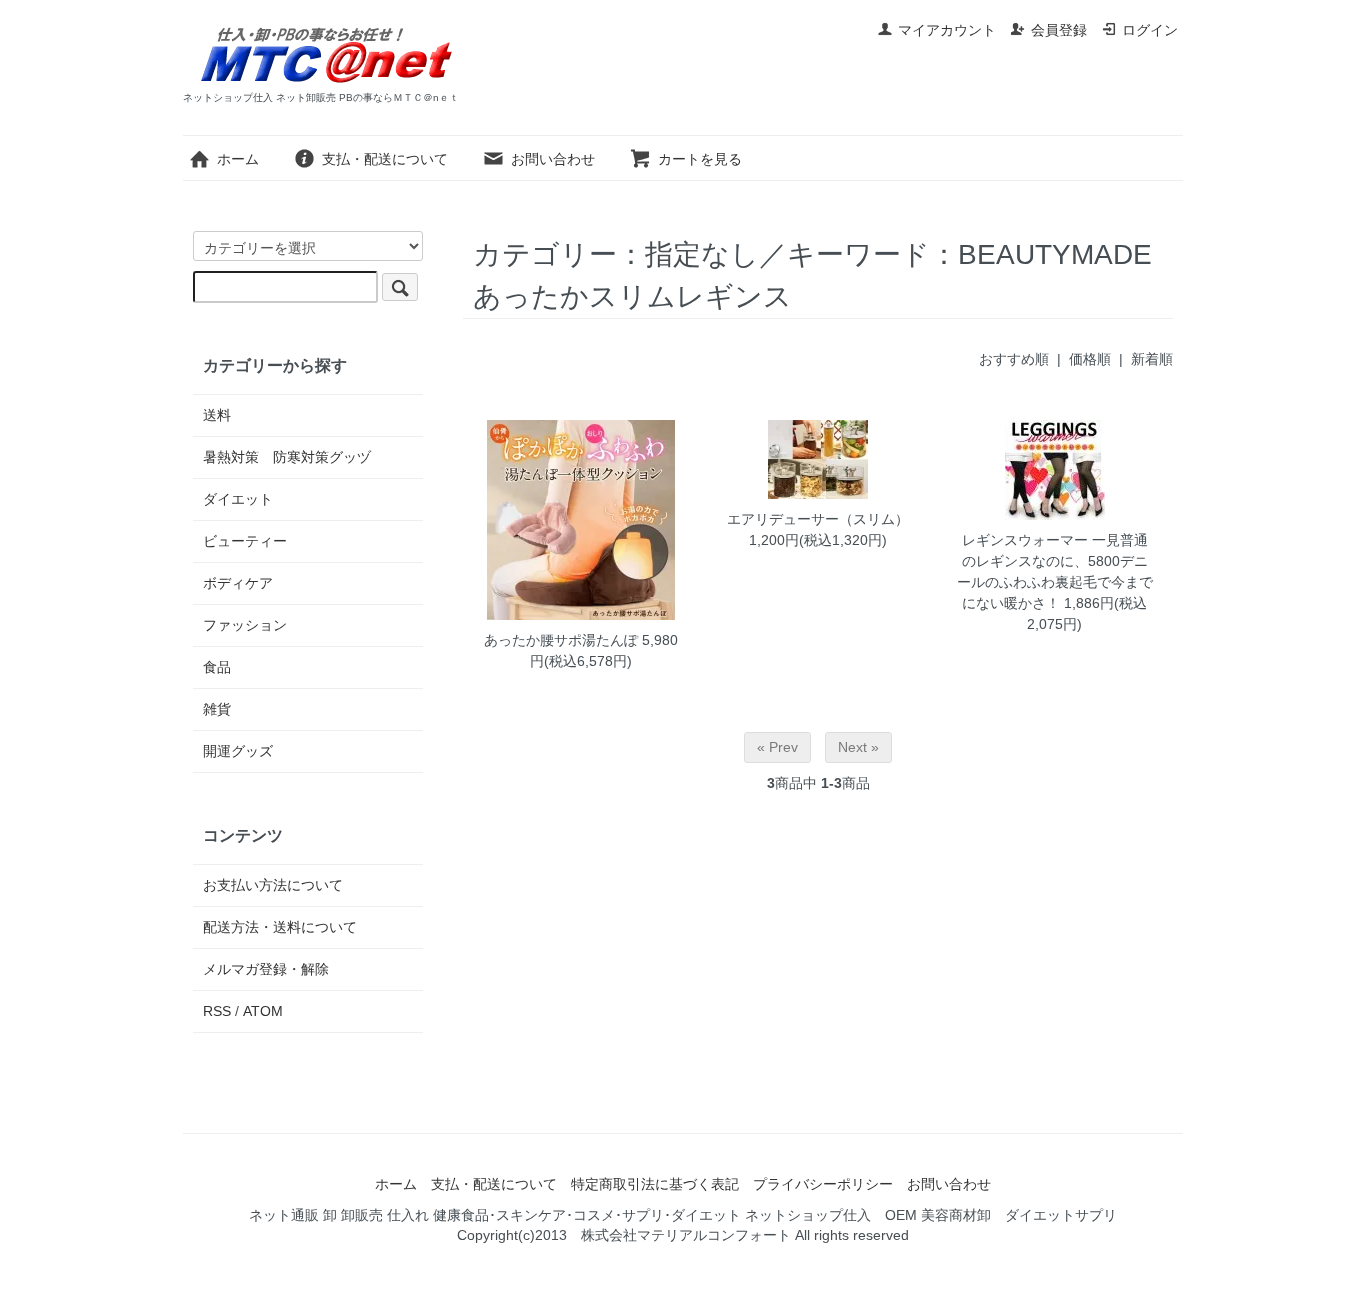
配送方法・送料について (280, 927)
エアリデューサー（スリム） (818, 519)
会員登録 (1059, 30)
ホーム (238, 159)
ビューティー (245, 541)
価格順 (1090, 359)
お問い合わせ (553, 159)
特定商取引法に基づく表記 (655, 1184)
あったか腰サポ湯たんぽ (561, 640)
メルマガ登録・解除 (266, 969)
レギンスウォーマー (1025, 540)
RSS (217, 1011)
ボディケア (238, 583)
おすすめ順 (1014, 359)
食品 (217, 667)
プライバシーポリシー (823, 1184)
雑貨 (217, 709)
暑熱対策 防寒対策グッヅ (287, 457)
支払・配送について (385, 159)
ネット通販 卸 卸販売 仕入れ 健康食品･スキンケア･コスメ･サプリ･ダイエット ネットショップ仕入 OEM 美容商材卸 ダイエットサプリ (683, 1215)
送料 (217, 415)
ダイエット (238, 499)
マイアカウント (947, 30)
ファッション (245, 625)
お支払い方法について (273, 885)
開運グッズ (238, 751)
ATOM (263, 1011)
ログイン (1150, 30)
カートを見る (700, 159)
